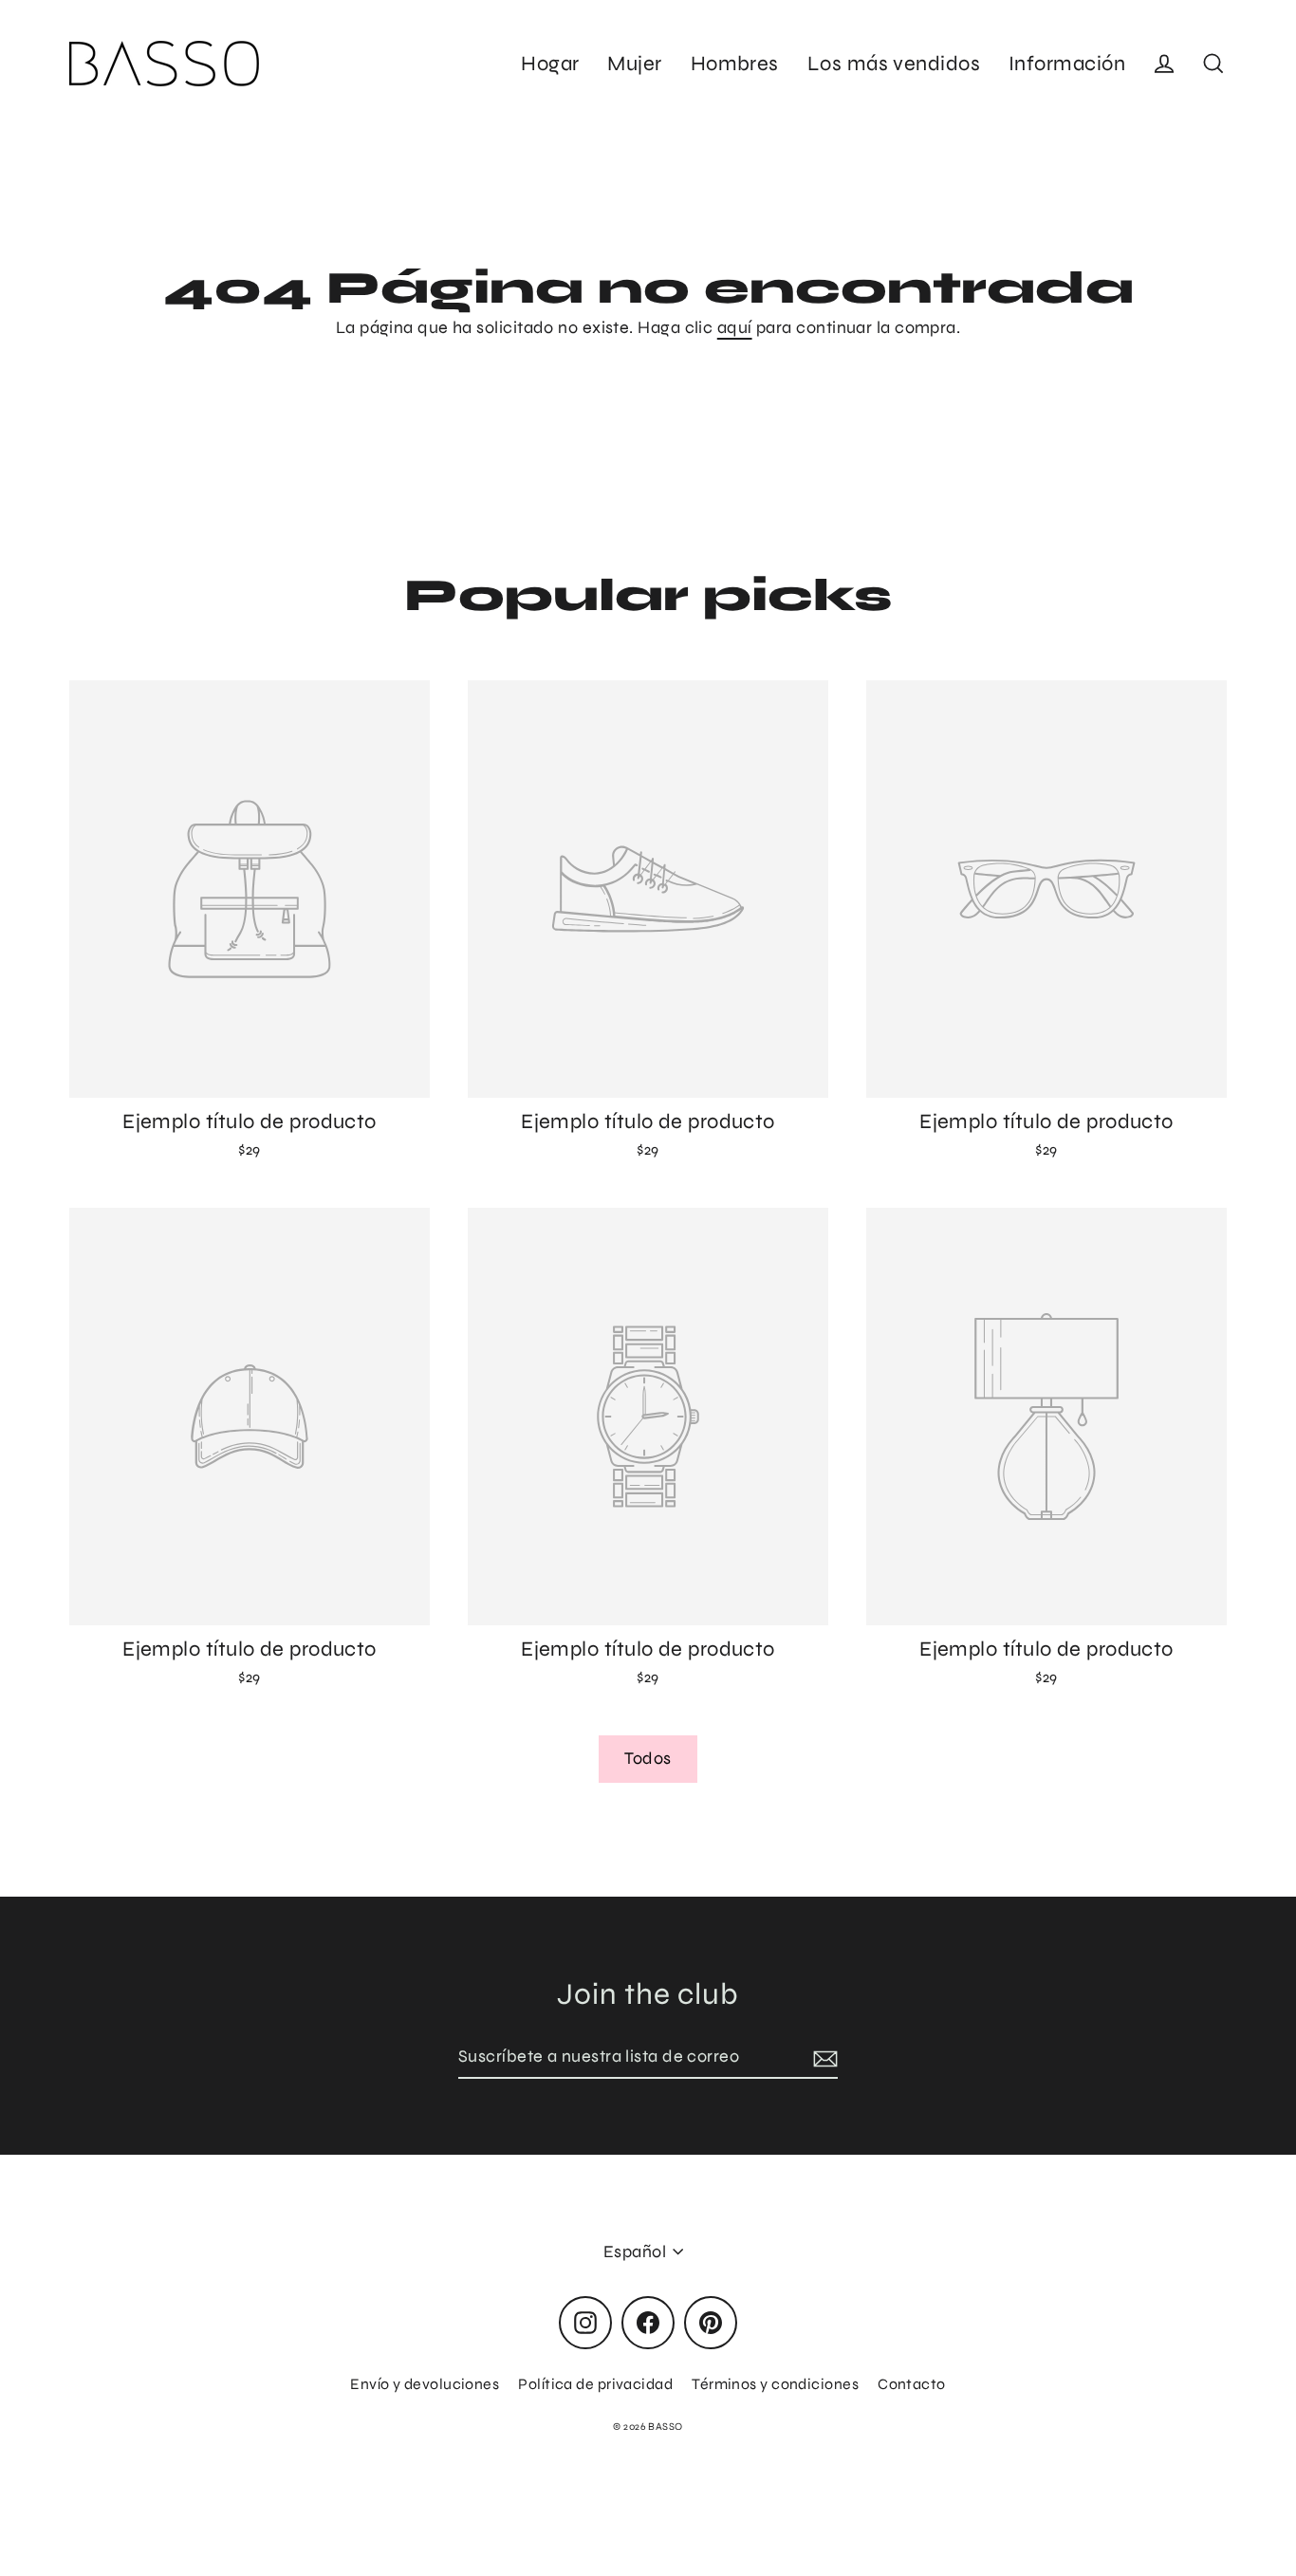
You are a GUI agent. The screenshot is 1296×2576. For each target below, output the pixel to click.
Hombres (735, 64)
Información (1067, 64)
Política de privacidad (595, 2384)
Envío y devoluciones (425, 2384)
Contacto (912, 2384)
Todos (648, 1758)
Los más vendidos (894, 64)
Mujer (634, 64)
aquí (735, 327)
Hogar (550, 64)
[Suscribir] (823, 2057)
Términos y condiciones (775, 2384)
